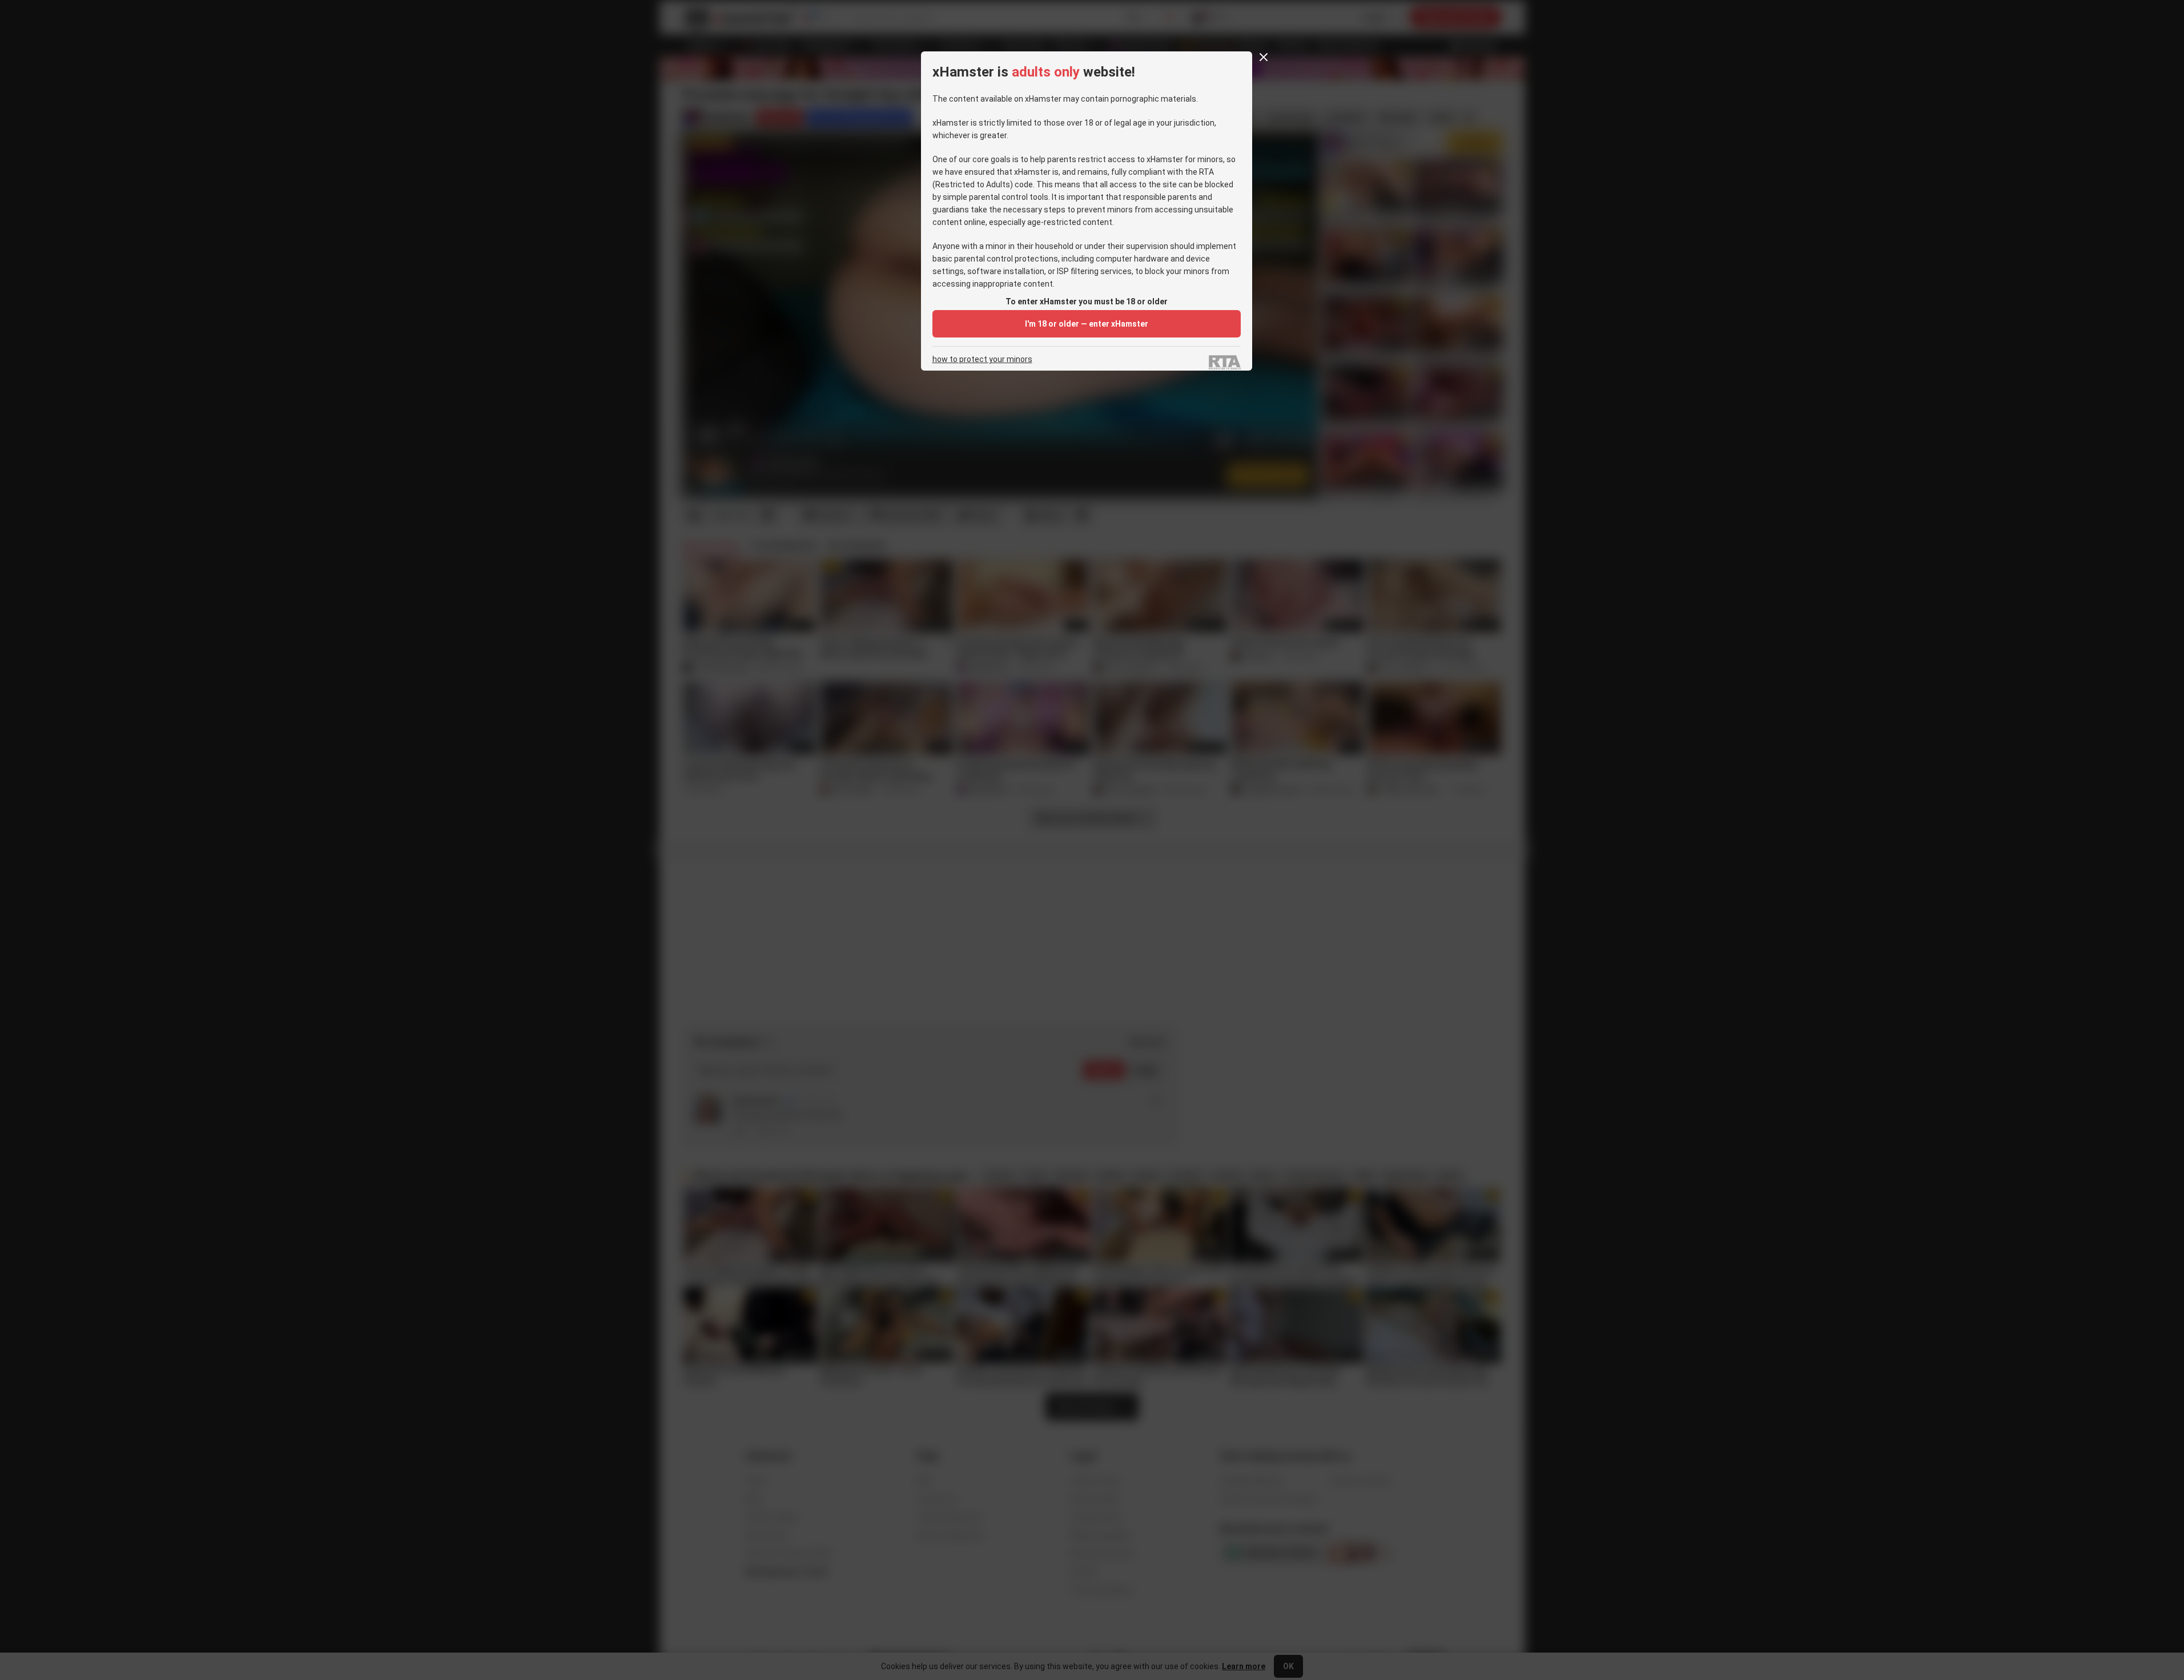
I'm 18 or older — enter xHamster (1087, 324)
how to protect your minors (982, 359)
